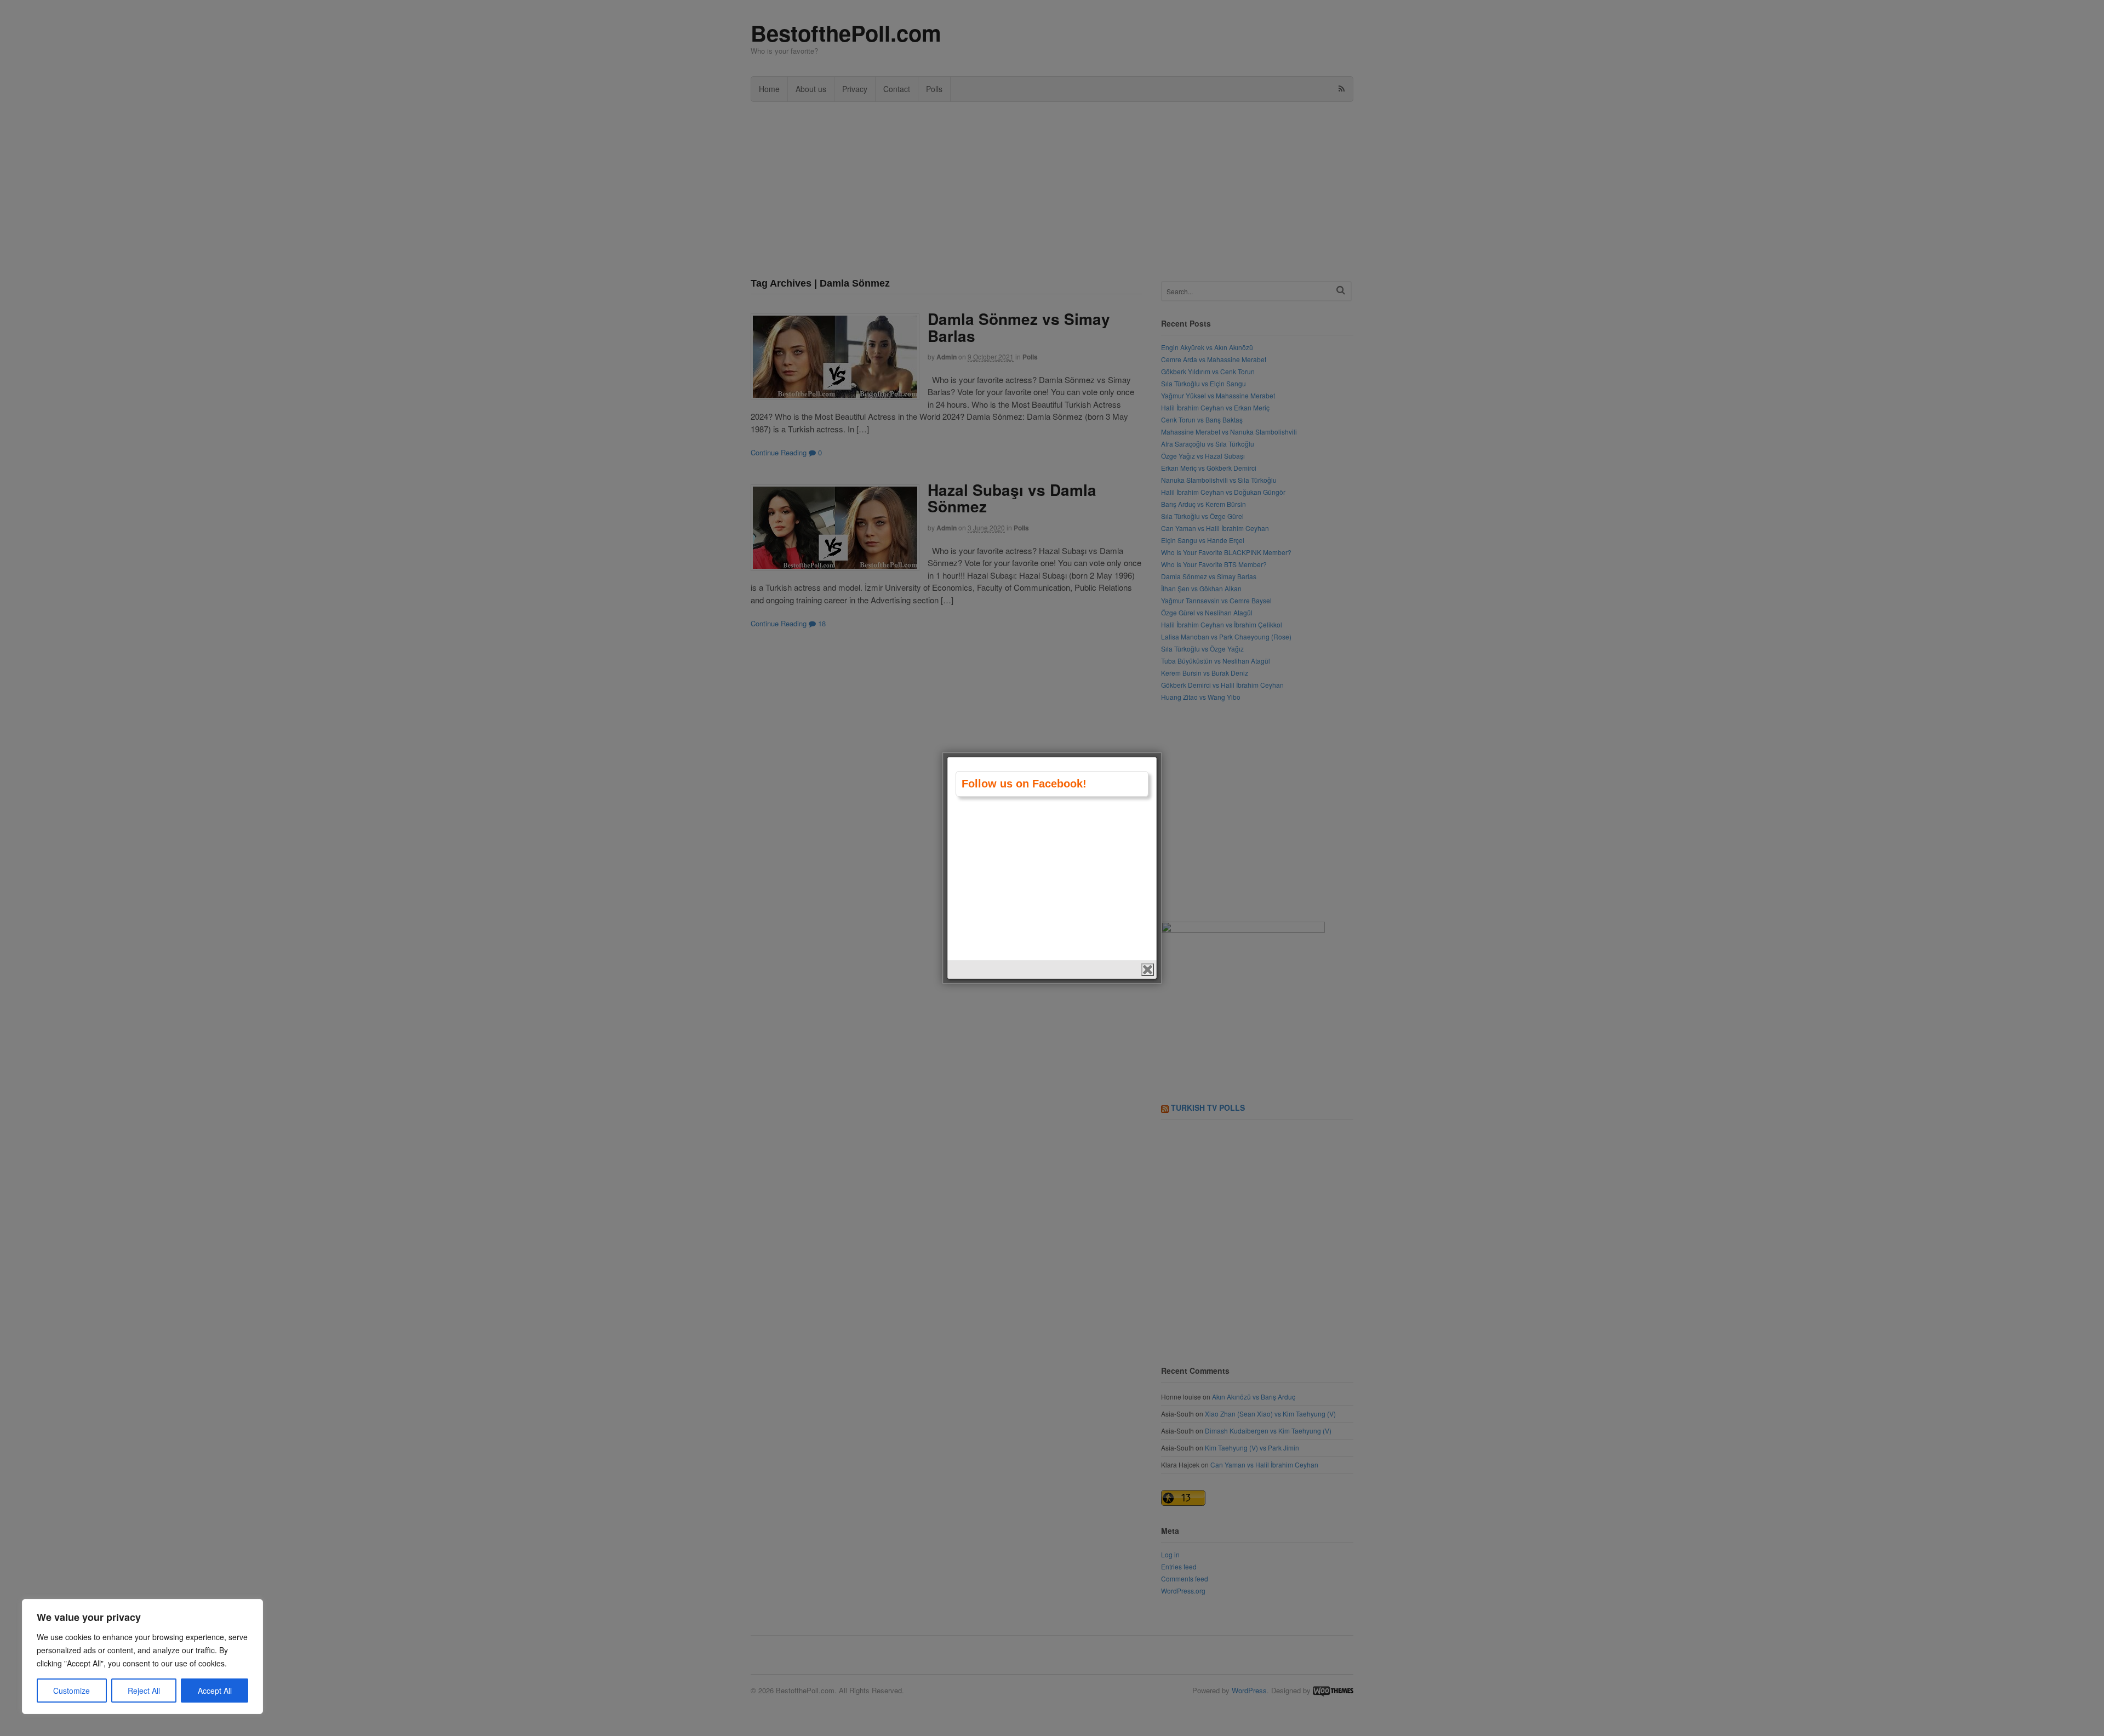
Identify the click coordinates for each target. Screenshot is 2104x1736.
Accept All (215, 1691)
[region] (142, 1657)
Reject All (144, 1691)
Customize (72, 1691)
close (1148, 970)
